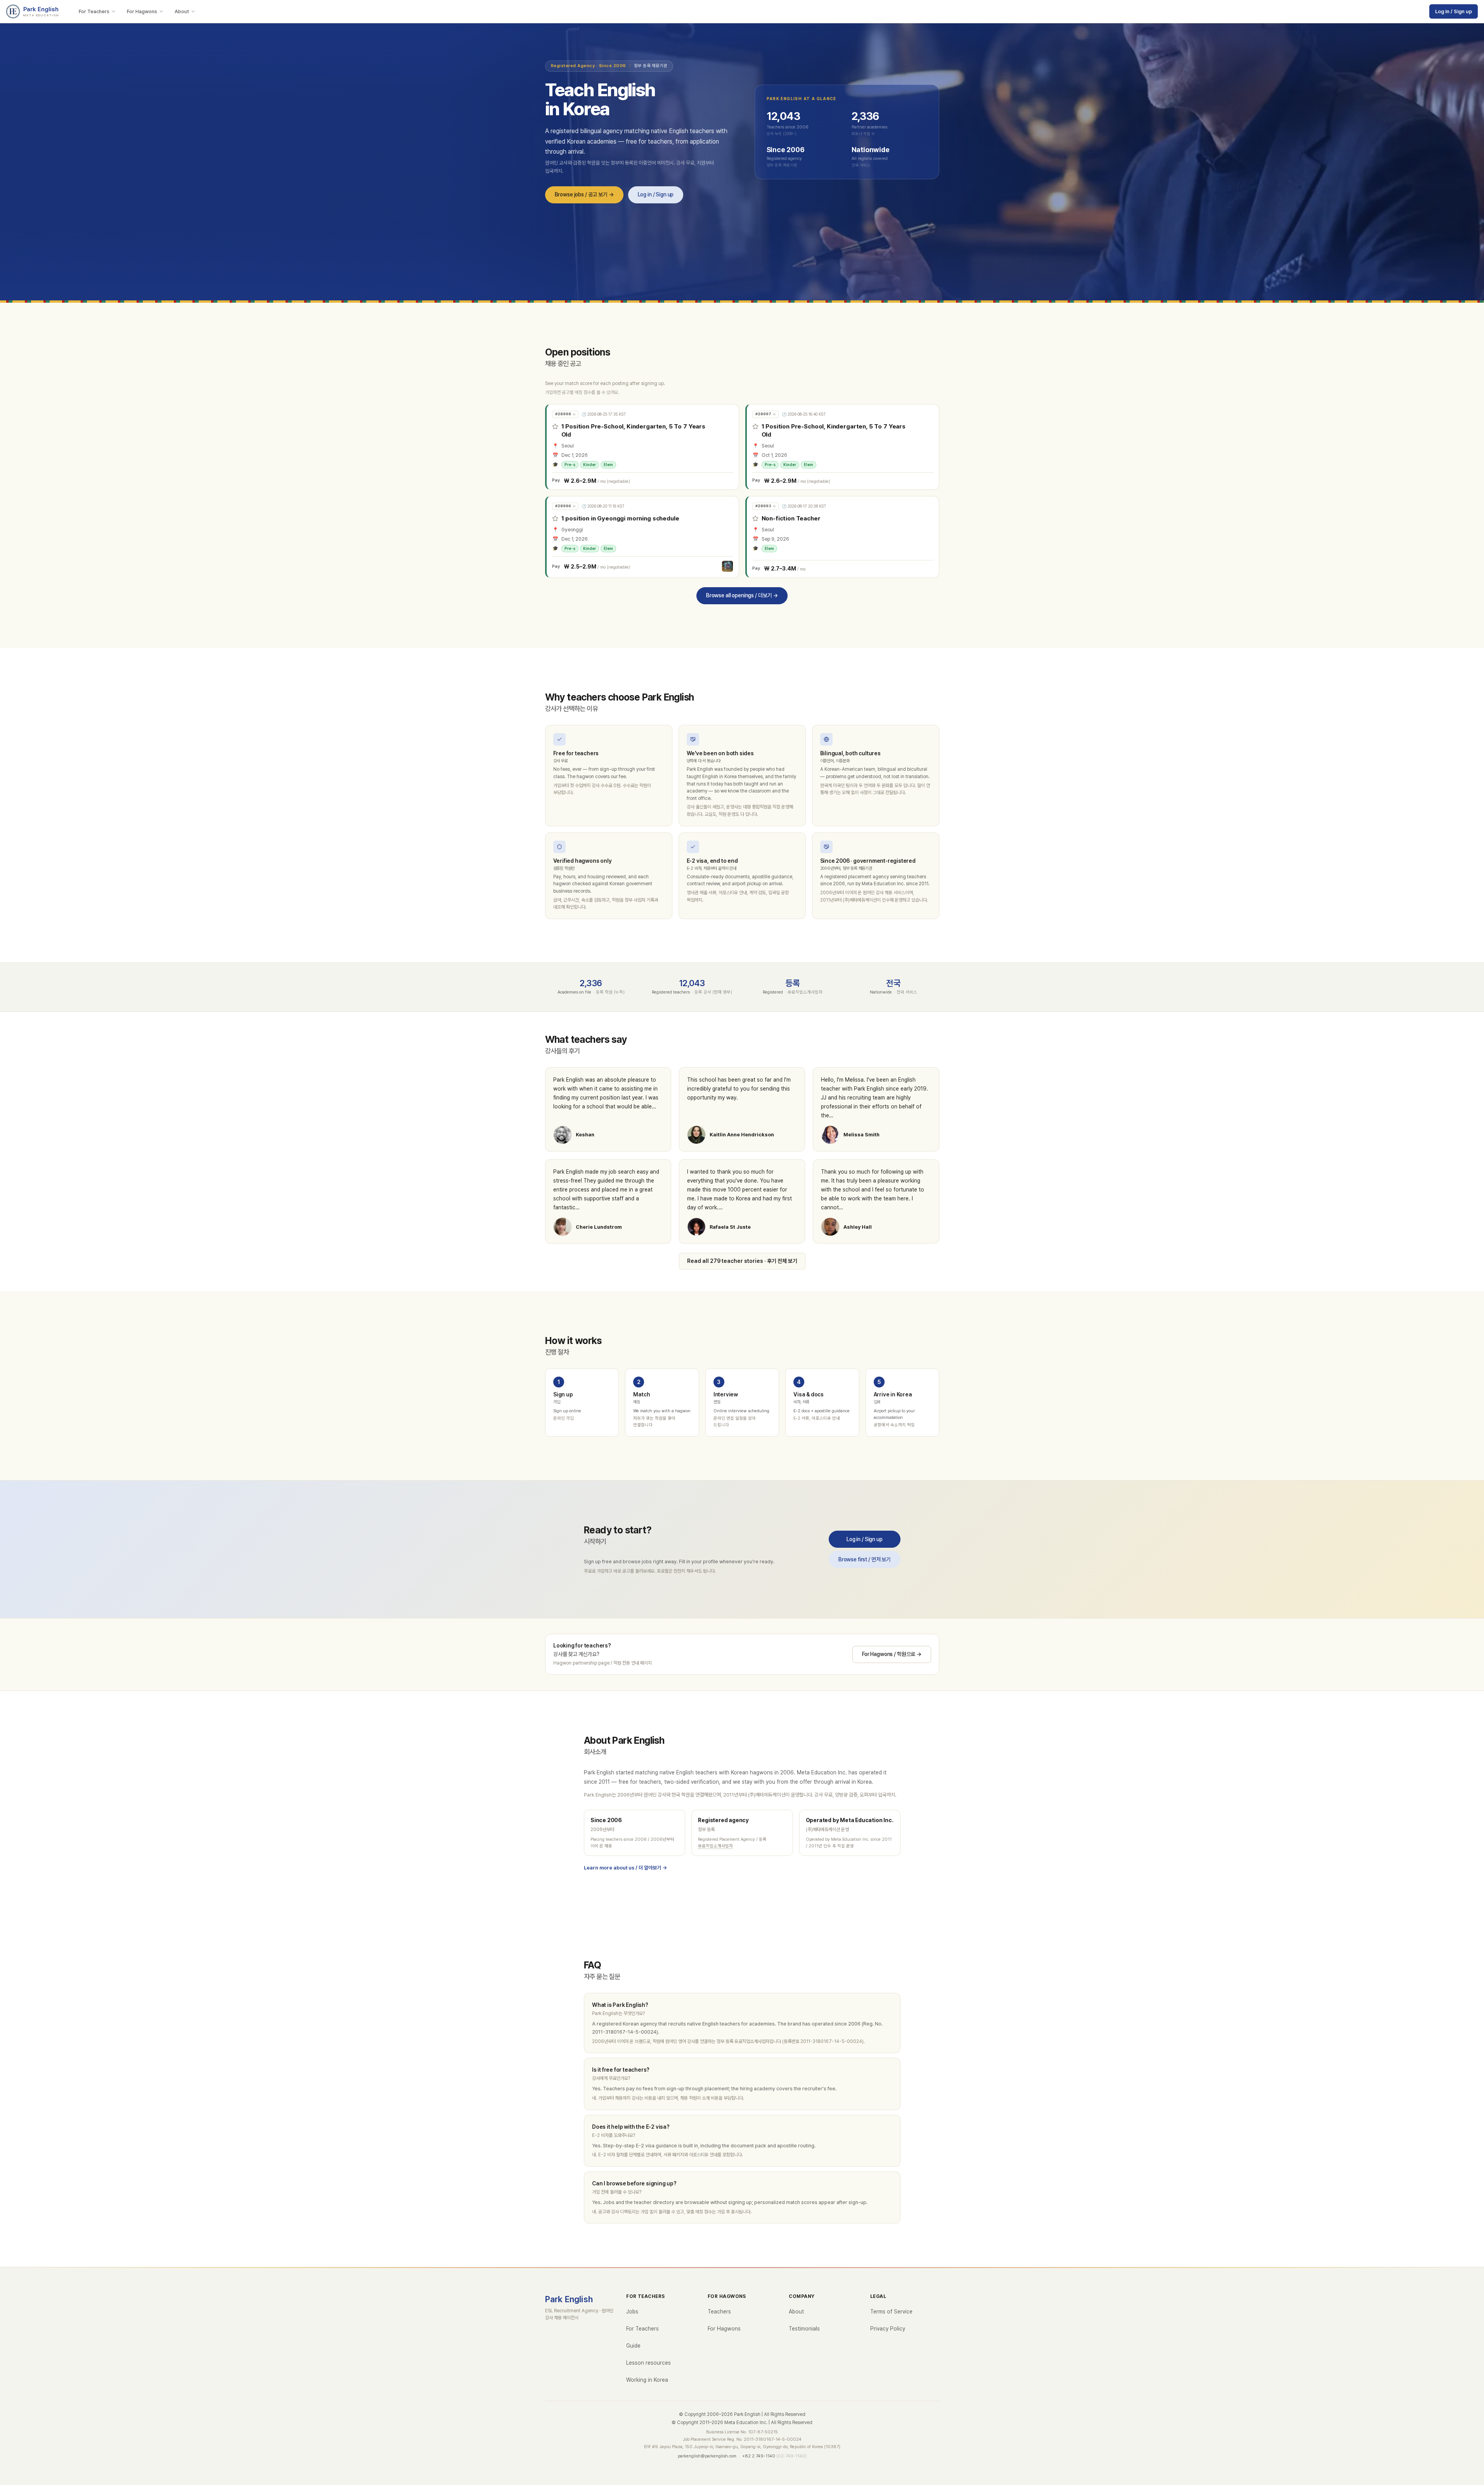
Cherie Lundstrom (599, 1227)
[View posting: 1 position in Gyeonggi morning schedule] (643, 537)
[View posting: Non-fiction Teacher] (843, 537)
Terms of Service (891, 2312)
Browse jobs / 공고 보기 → (584, 194)
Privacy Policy (888, 2329)
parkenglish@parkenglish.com (707, 2456)
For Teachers (94, 11)
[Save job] (555, 427)
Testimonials (804, 2329)
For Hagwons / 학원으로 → (891, 1654)
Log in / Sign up (1454, 11)
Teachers (719, 2312)
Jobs (632, 2312)
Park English (569, 2299)
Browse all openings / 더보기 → (742, 595)
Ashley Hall (858, 1227)
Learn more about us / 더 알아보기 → (625, 1868)
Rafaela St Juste (730, 1227)
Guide (633, 2346)
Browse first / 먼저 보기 (864, 1559)
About (182, 11)
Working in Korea (647, 2380)
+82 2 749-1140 (759, 2456)
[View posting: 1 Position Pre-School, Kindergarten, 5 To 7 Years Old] (643, 447)
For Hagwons (142, 11)
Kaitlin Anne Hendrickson (742, 1135)
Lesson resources (648, 2363)
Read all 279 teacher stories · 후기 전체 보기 (742, 1261)
